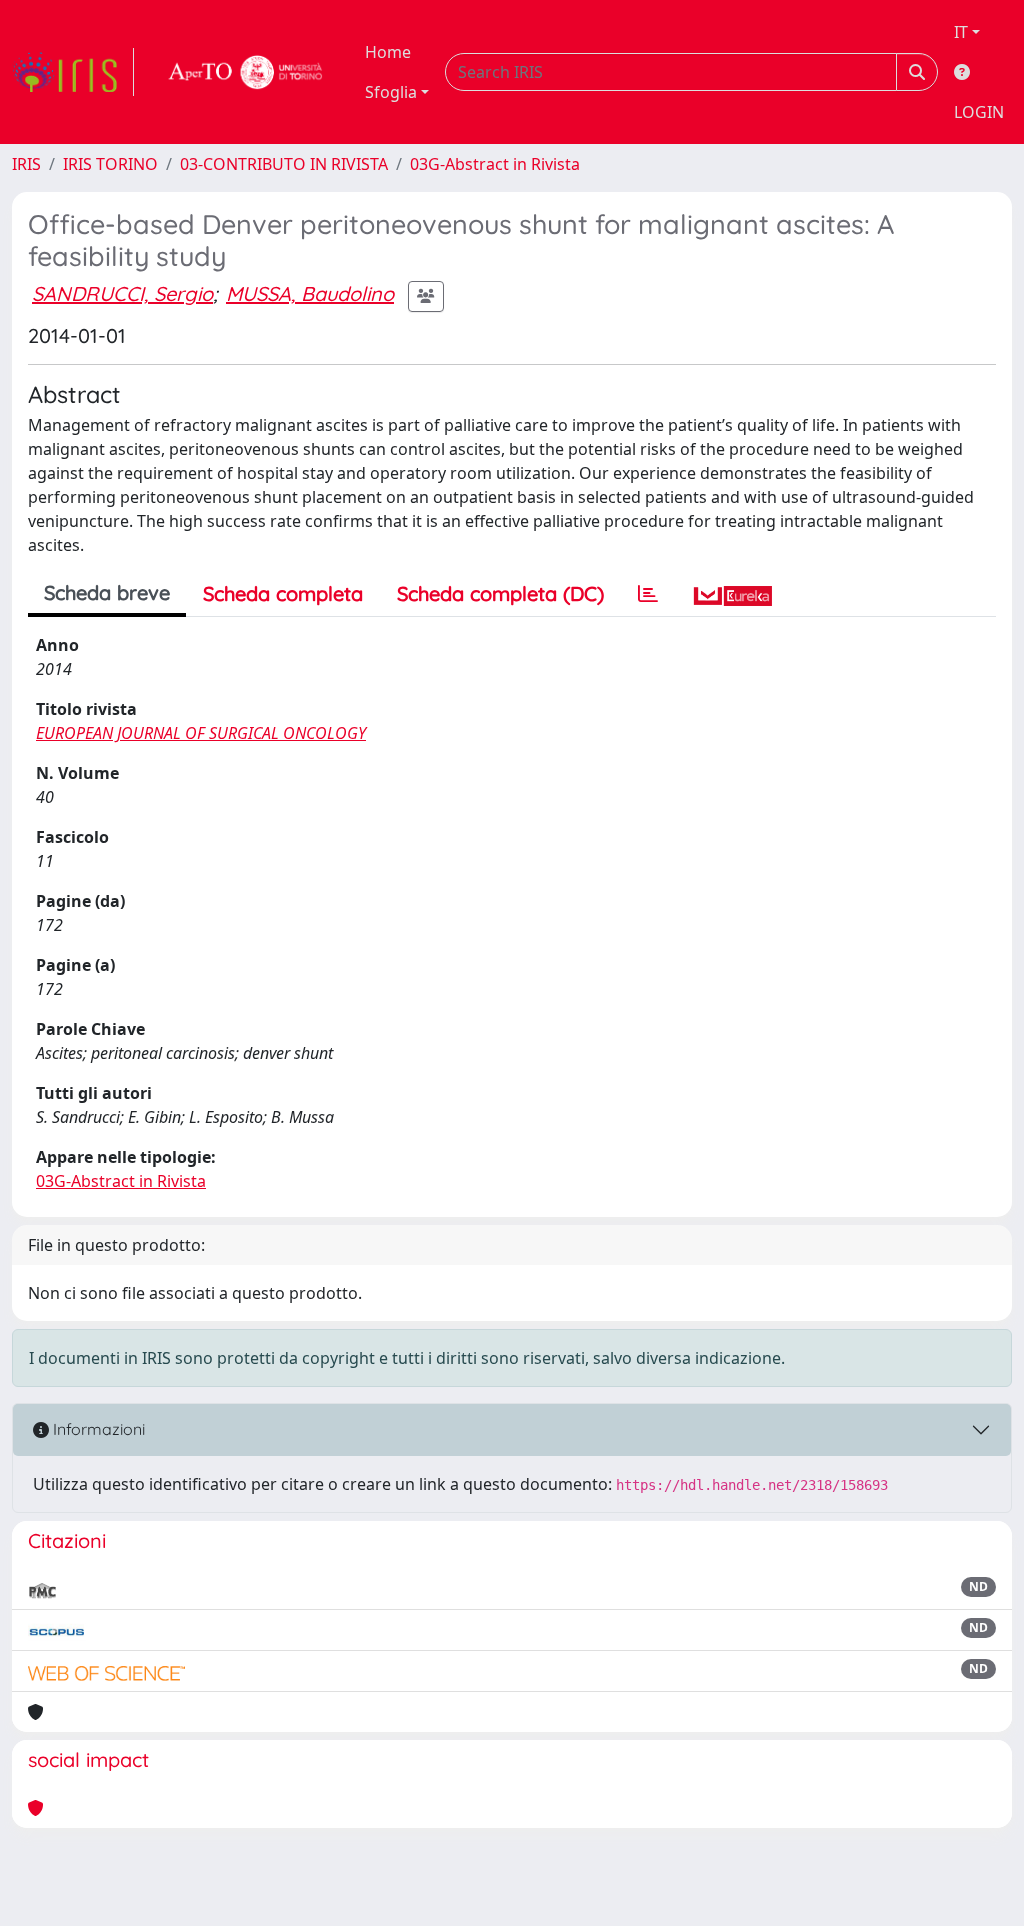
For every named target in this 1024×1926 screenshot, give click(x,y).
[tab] (648, 594)
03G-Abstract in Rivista (495, 164)
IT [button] (961, 32)
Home (388, 52)
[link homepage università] (246, 72)
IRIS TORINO (110, 164)
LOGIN (979, 112)
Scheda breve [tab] (107, 592)
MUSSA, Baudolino (310, 293)
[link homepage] (73, 72)
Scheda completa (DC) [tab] (500, 593)
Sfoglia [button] (391, 92)
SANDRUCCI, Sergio (122, 293)
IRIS (26, 164)
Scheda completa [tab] (283, 593)
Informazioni (97, 1429)
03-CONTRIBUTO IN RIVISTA (284, 164)
